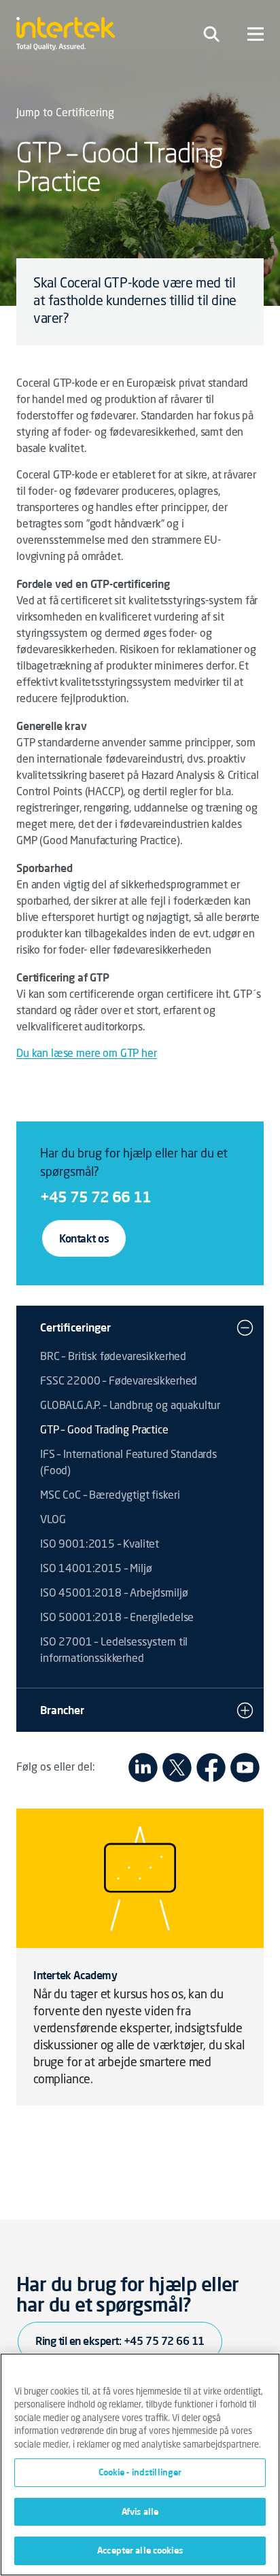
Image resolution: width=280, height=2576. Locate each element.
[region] (140, 2465)
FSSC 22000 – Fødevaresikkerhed (119, 1382)
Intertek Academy (75, 1975)
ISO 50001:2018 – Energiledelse (117, 1618)
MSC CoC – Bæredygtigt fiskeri (110, 1496)
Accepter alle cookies (140, 2550)
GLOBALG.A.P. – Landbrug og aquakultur (130, 1406)
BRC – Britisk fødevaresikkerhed (113, 1357)
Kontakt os (84, 1238)
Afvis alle (140, 2511)
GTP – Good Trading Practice (104, 1431)
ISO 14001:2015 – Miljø (96, 1569)
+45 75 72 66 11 (95, 1197)
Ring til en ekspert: (120, 2341)
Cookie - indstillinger (140, 2472)
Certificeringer (75, 1327)
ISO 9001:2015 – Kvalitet (100, 1545)
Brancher (62, 1710)
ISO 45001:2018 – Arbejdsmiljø (114, 1594)
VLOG (53, 1520)
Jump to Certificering (65, 114)
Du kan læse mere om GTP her (87, 1054)
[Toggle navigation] (211, 34)
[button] (245, 1327)
